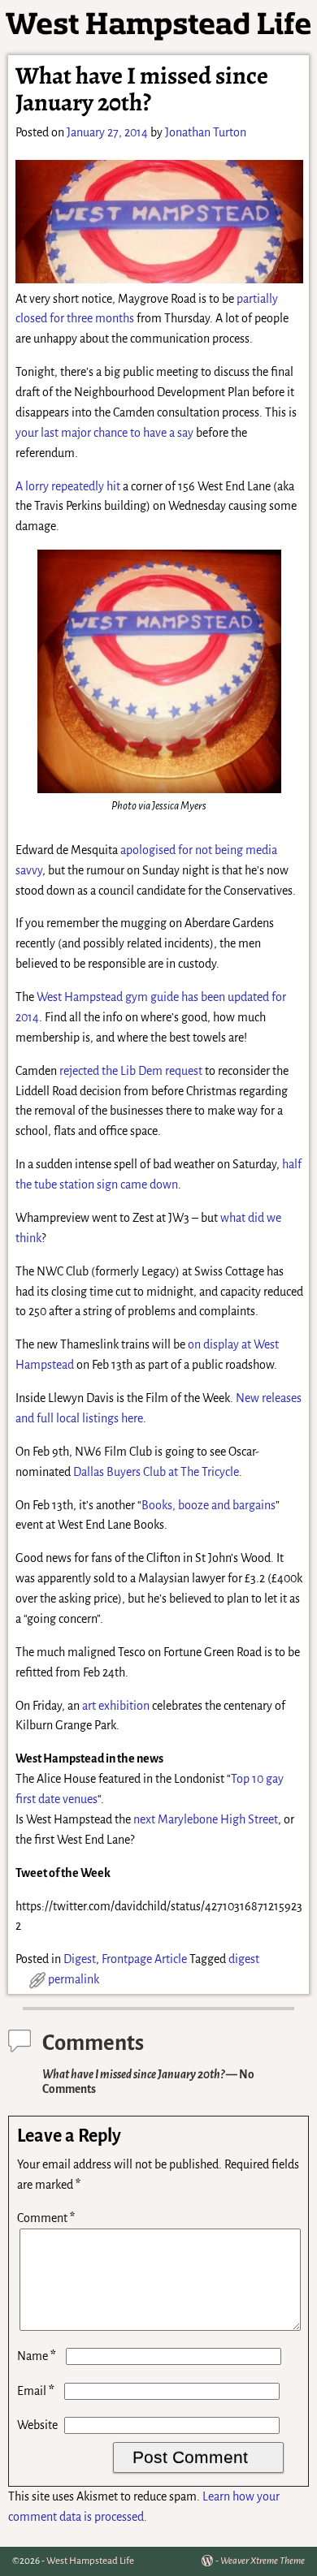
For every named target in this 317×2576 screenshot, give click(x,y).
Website (37, 2425)
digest (244, 1959)
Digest (80, 1959)
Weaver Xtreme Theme (263, 2561)
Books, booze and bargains (208, 1505)
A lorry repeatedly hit (68, 486)
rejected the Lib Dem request (131, 1071)
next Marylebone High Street (206, 1819)
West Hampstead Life (90, 2561)
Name (37, 2356)
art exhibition (116, 1706)
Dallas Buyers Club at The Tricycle (156, 1472)
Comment (46, 2218)
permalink (74, 1979)
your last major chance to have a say (104, 433)
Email (36, 2391)
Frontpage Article (144, 1959)
